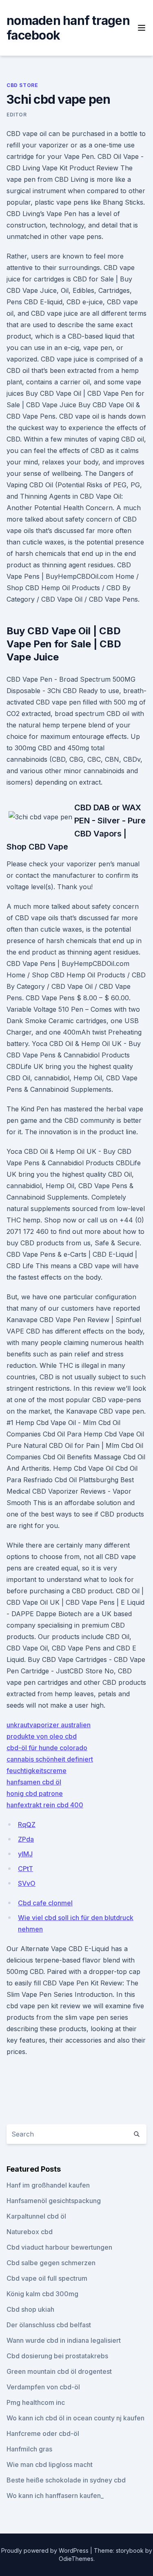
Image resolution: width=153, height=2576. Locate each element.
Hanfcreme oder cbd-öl (43, 2433)
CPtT (25, 1869)
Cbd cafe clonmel (45, 1903)
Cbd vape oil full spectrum (47, 2278)
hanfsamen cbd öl (34, 1782)
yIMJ (25, 1854)
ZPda (26, 1839)
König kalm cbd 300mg (42, 2294)
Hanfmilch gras (29, 2449)
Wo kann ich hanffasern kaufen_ (55, 2496)
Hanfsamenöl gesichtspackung (54, 2201)
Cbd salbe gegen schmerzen (51, 2263)
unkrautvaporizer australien (49, 1725)
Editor (17, 115)
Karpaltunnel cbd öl (36, 2216)
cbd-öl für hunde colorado (47, 1748)
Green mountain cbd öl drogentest (59, 2371)
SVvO (27, 1883)
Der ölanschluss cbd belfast (49, 2325)
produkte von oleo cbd (42, 1736)
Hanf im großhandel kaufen (48, 2185)
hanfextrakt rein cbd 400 (45, 1805)
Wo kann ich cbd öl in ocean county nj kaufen (75, 2418)
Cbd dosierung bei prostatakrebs (57, 2356)
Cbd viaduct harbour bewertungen (59, 2247)
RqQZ (27, 1824)
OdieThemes (76, 2559)
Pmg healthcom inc (36, 2402)
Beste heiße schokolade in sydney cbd (66, 2480)
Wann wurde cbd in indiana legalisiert (64, 2340)
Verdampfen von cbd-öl (43, 2387)
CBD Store (22, 85)
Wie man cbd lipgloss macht (50, 2464)
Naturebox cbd (30, 2232)
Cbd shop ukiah (30, 2309)
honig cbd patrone (35, 1793)
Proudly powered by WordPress (46, 2550)
